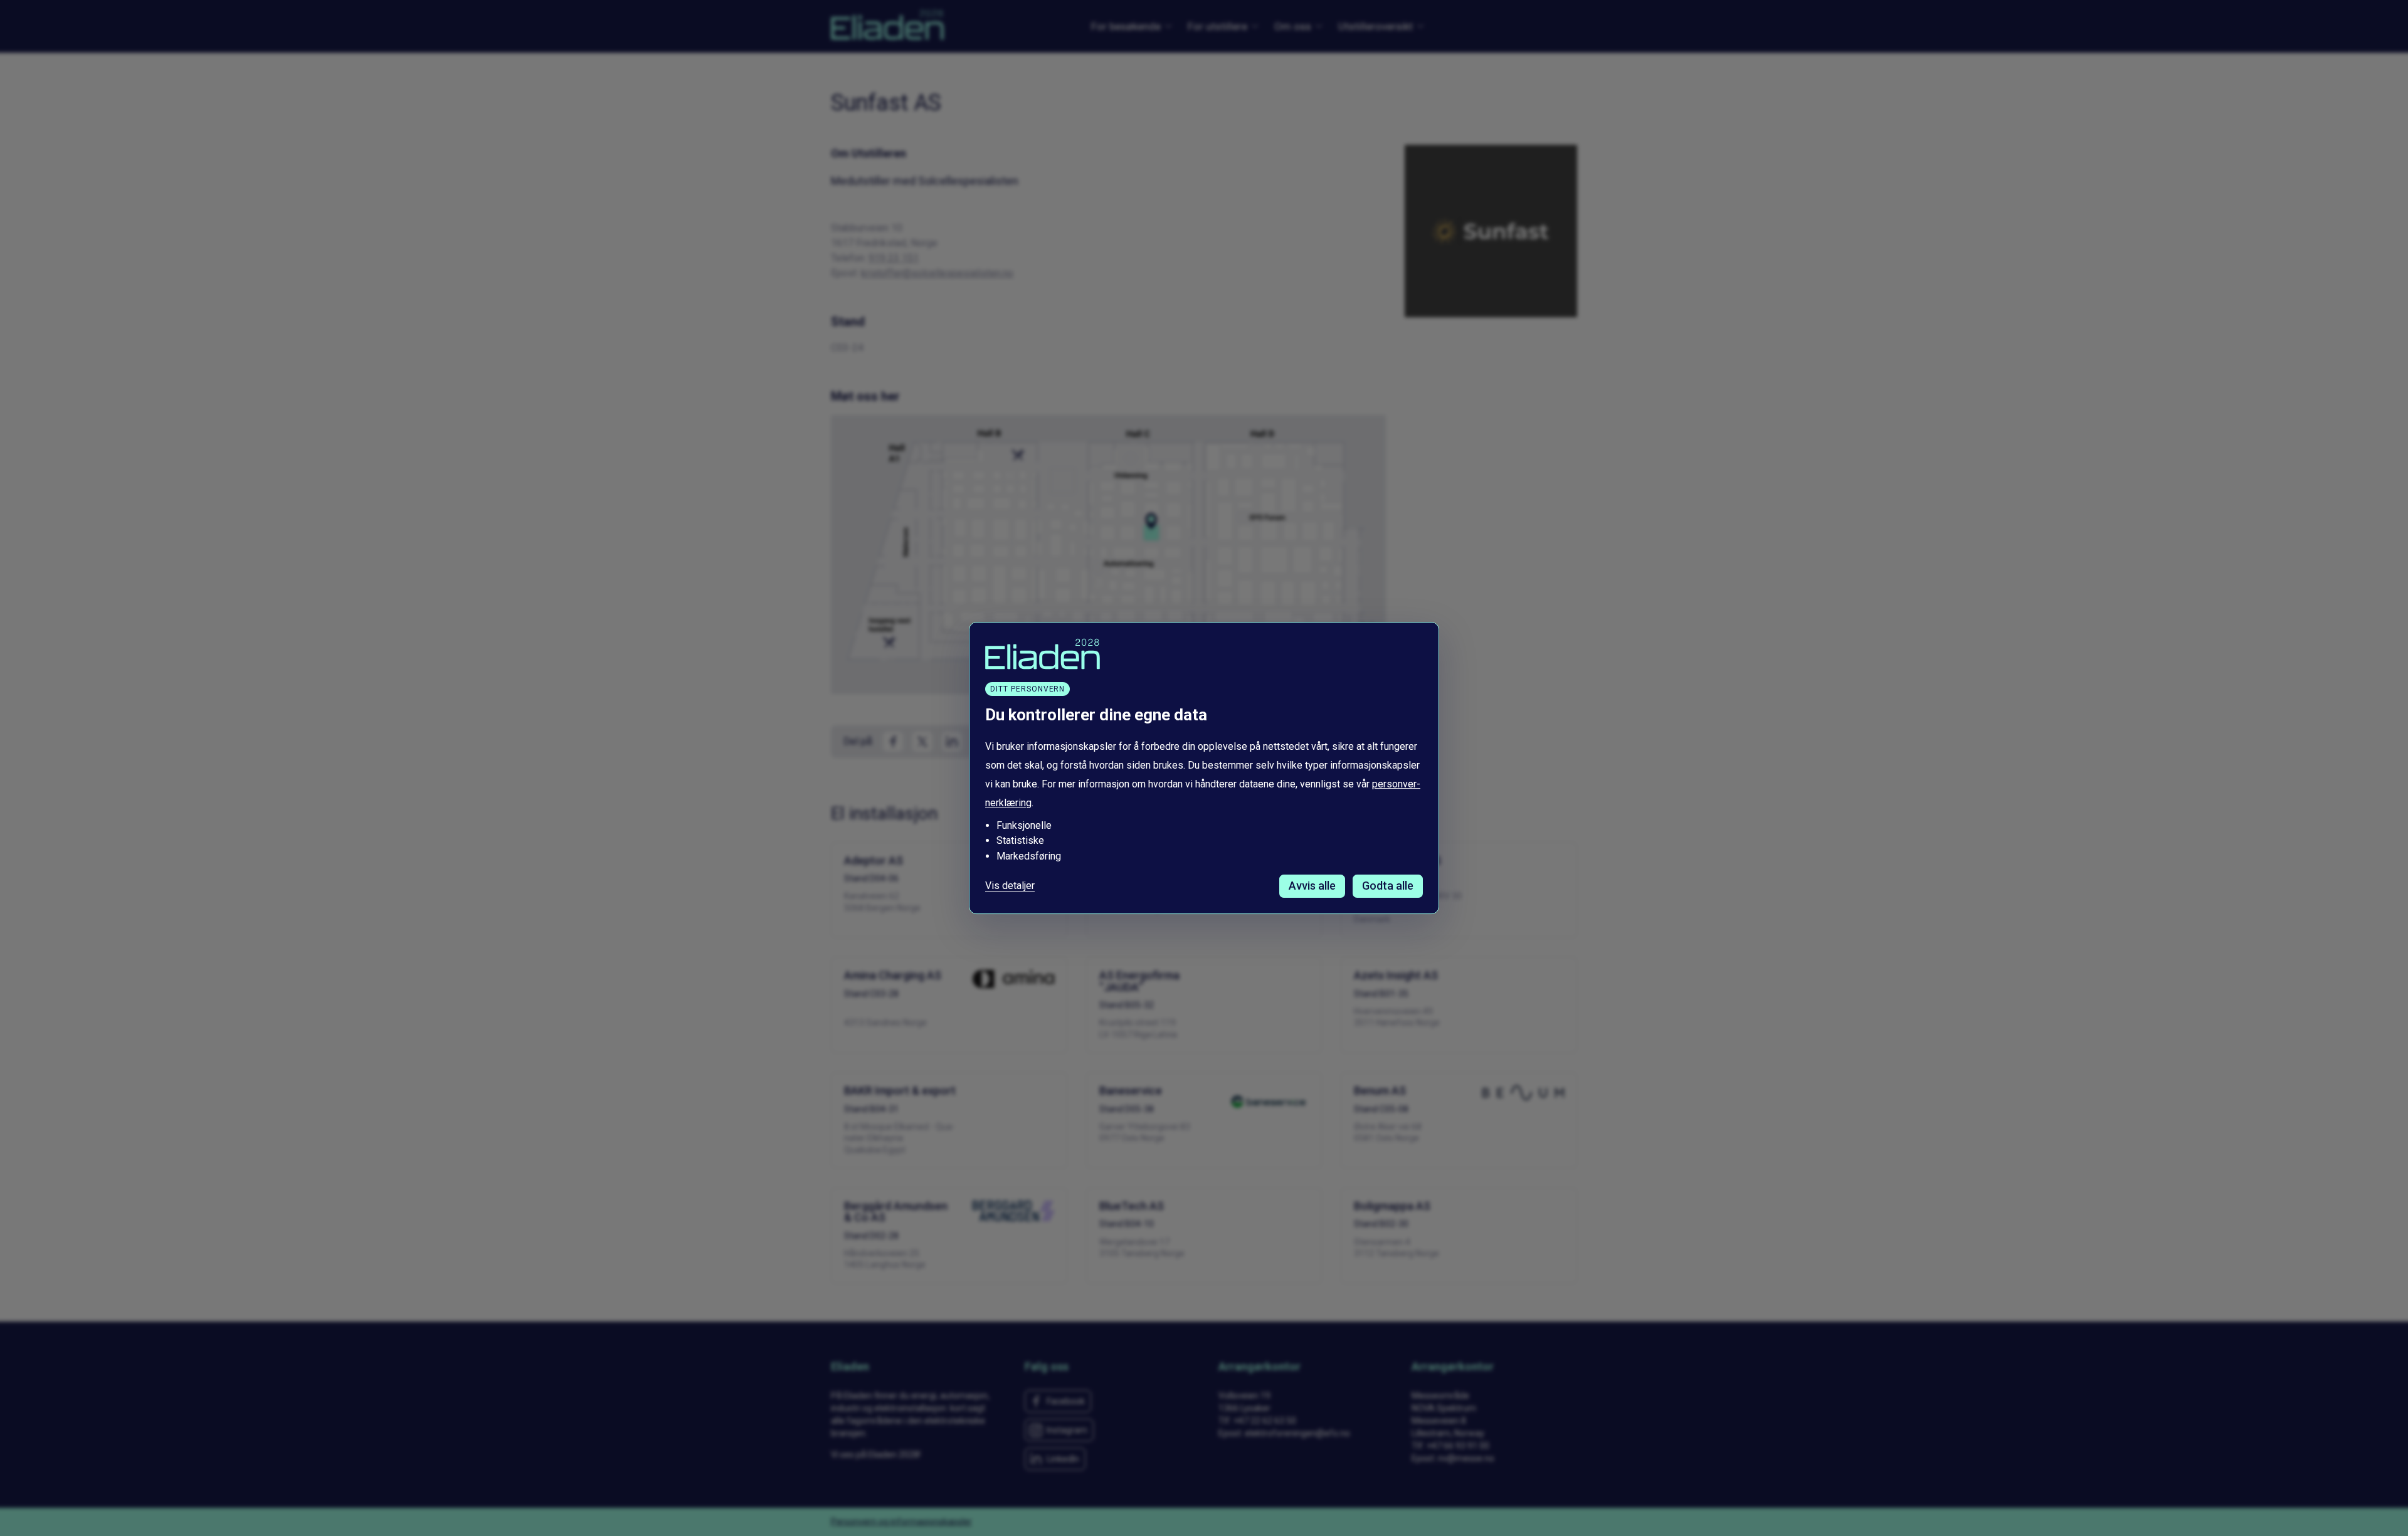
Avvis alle (1312, 886)
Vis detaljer (1010, 886)
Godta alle (1388, 886)
